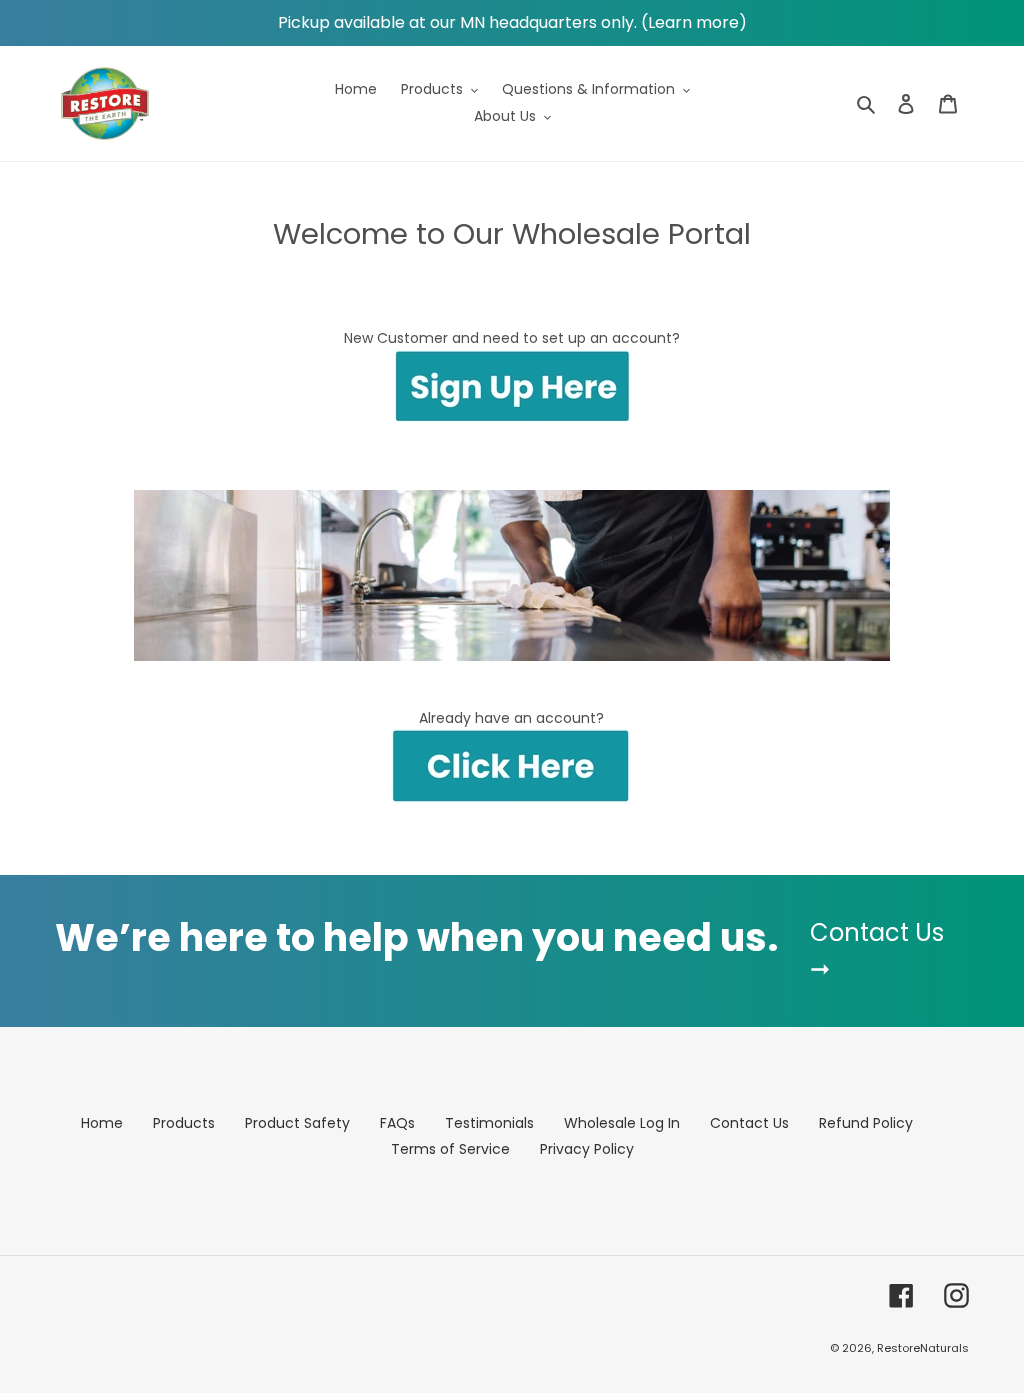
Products (184, 1123)
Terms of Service (450, 1149)
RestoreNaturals (923, 1348)
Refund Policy (866, 1123)
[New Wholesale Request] (512, 418)
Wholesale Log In (622, 1123)
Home (102, 1123)
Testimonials (489, 1123)
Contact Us (749, 1123)
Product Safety (297, 1123)
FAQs (397, 1123)
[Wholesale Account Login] (512, 767)
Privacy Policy (587, 1149)
